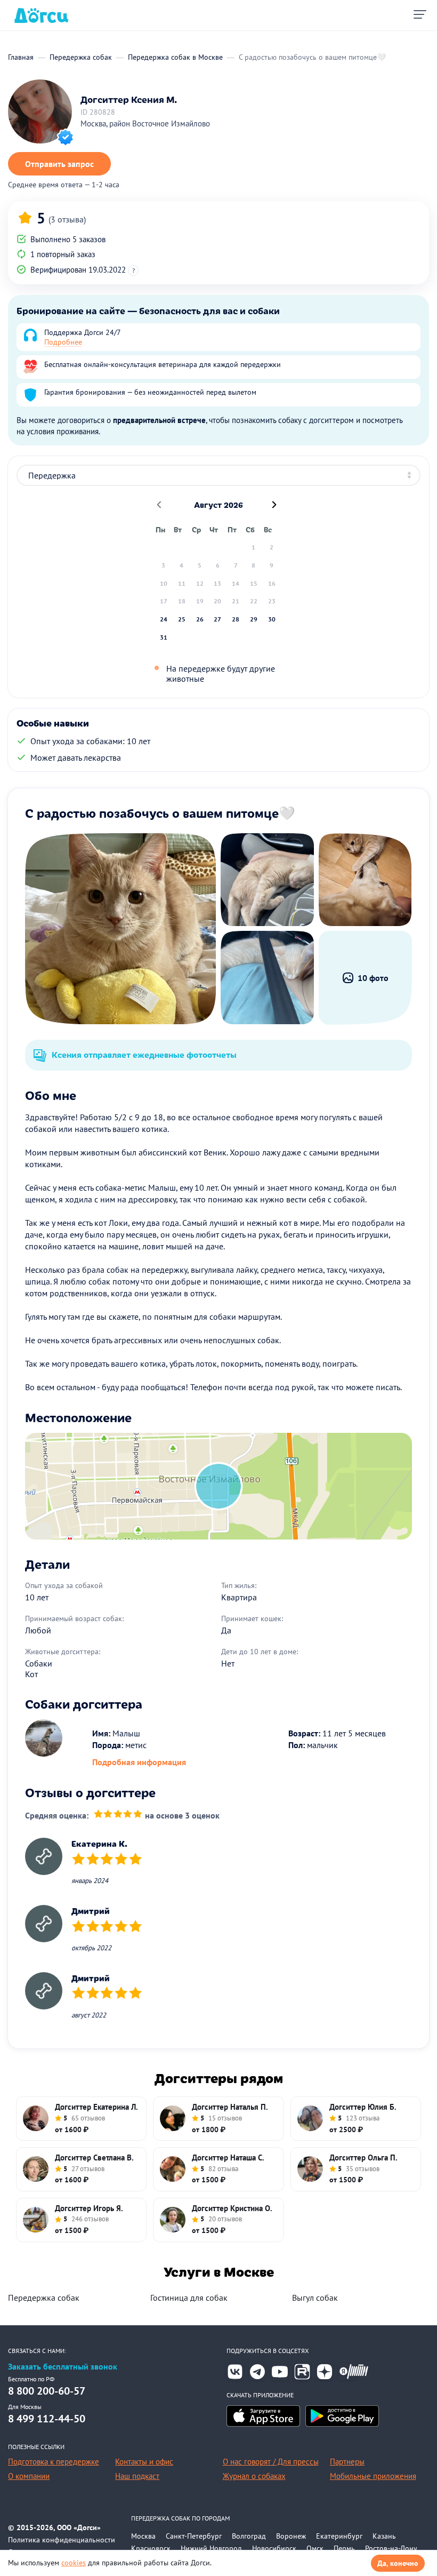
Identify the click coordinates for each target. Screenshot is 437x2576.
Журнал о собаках (254, 2476)
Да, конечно (398, 2563)
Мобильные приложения (373, 2476)
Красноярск (151, 2548)
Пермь (344, 2548)
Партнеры (347, 2462)
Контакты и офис (144, 2462)
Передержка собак (44, 2298)
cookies (74, 2563)
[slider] (118, 1816)
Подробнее (63, 342)
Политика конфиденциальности (62, 2540)
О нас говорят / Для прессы (271, 2462)
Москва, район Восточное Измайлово (145, 123)
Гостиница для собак (189, 2298)
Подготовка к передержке (54, 2462)
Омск (315, 2548)
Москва (143, 2536)
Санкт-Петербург (194, 2536)
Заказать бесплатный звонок (63, 2367)
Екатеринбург (339, 2536)
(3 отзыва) (67, 219)
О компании (29, 2476)
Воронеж (291, 2536)
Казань (384, 2536)
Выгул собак (315, 2298)
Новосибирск (274, 2548)
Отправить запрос (59, 164)
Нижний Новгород (211, 2548)
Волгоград (249, 2536)
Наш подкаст (137, 2476)
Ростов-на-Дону (391, 2548)
